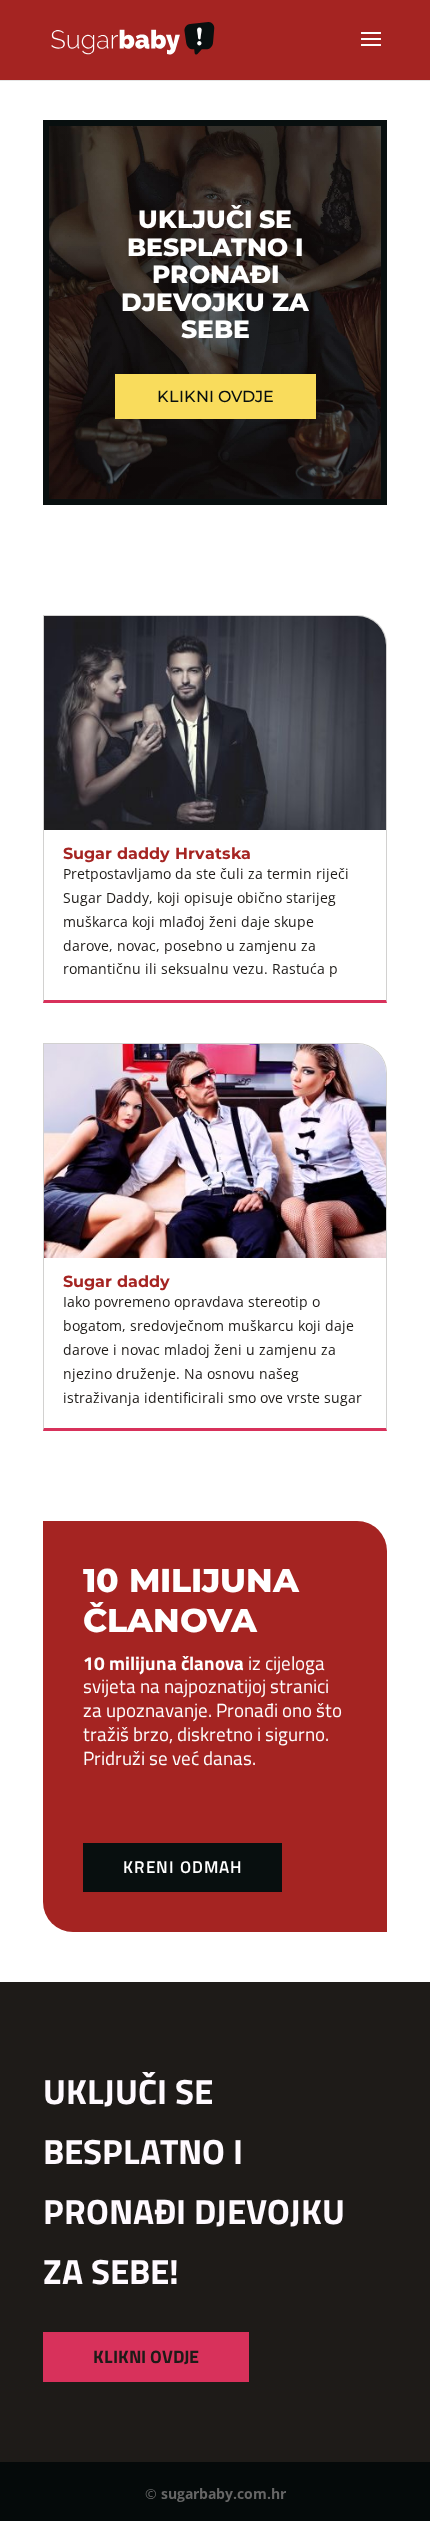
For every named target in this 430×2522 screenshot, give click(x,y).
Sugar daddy (116, 1281)
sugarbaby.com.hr (223, 2493)
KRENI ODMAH (182, 1867)
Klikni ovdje (215, 396)
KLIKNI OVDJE (146, 2356)
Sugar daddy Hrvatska (157, 853)
